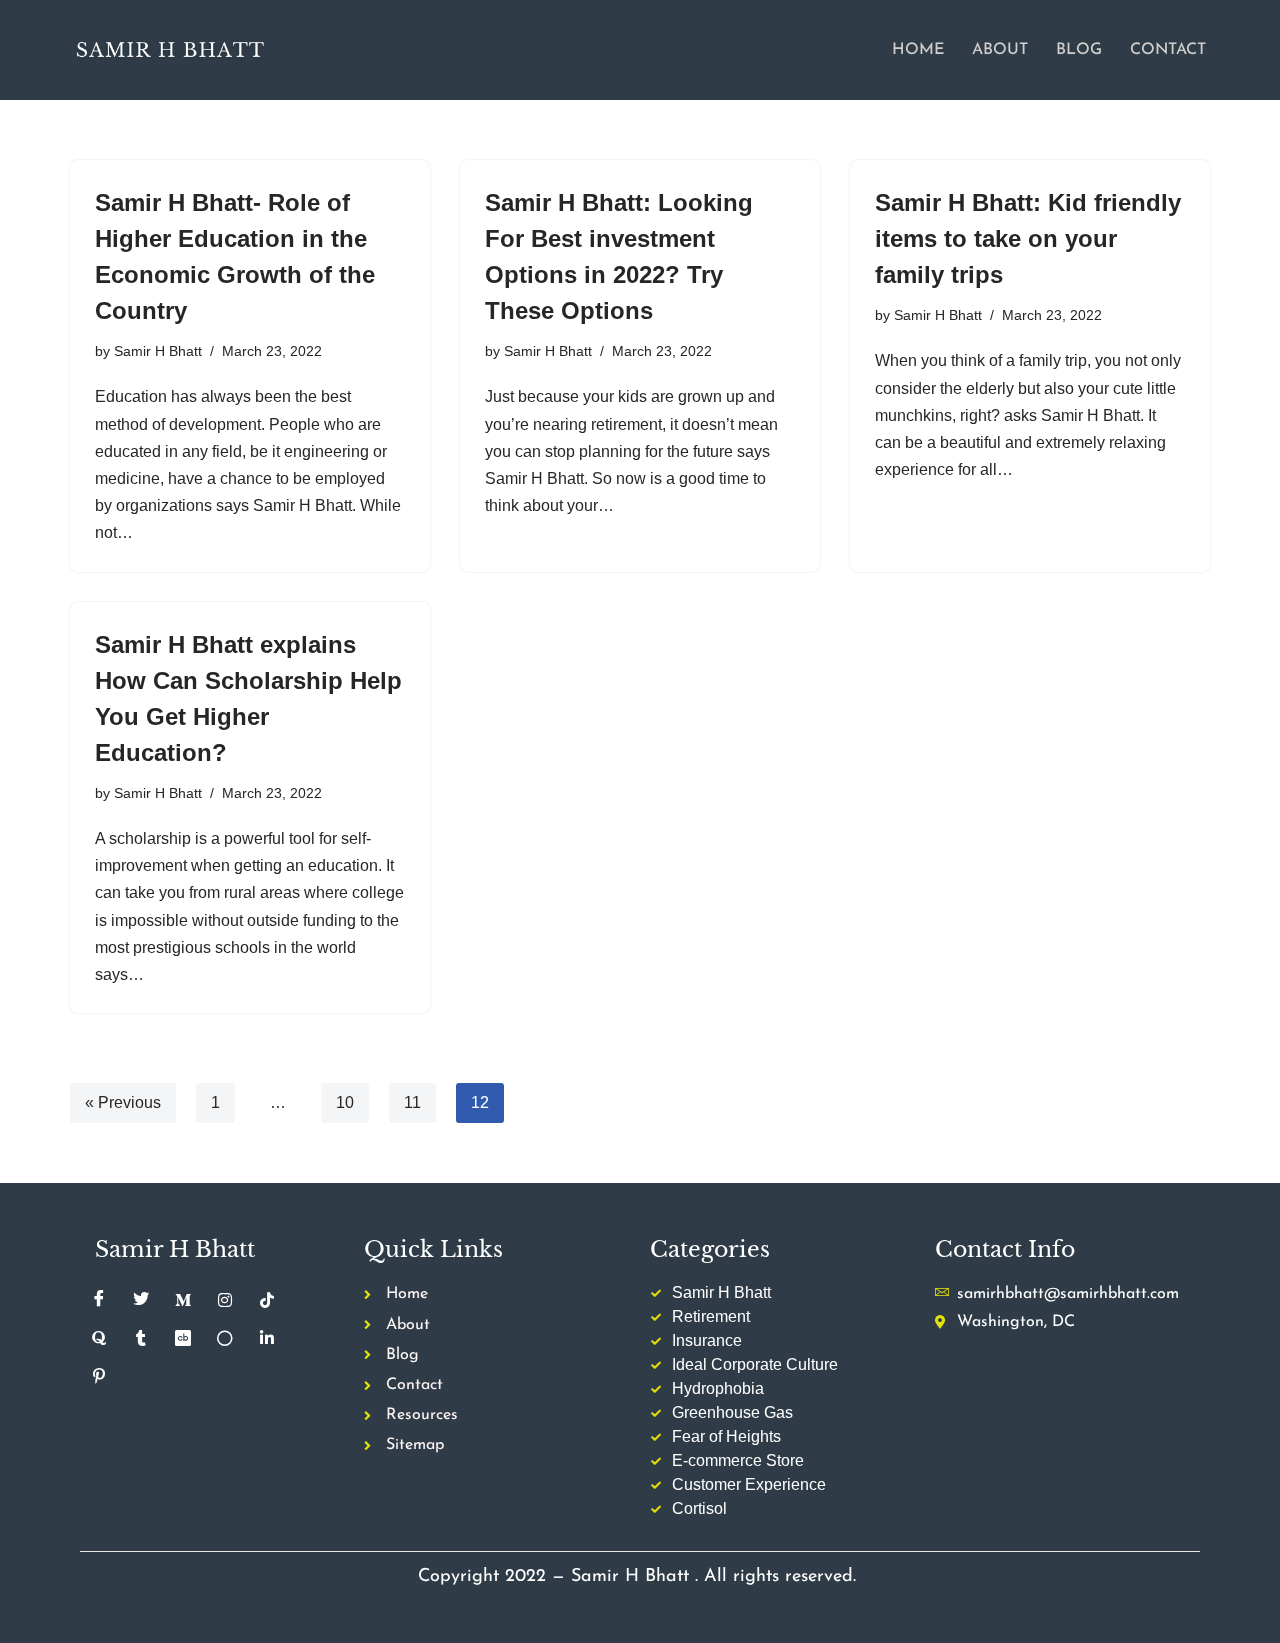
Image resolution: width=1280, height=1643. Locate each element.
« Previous (123, 1102)
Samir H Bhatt (158, 351)
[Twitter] (141, 1300)
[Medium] (183, 1300)
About (1000, 50)
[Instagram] (225, 1300)
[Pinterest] (99, 1376)
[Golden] (225, 1338)
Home (918, 50)
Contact (1168, 50)
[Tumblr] (141, 1338)
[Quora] (99, 1338)
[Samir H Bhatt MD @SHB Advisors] (170, 49)
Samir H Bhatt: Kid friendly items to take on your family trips (1028, 238)
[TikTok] (267, 1300)
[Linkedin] (267, 1338)
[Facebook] (99, 1300)
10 (345, 1102)
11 (412, 1102)
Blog (1079, 50)
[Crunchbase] (183, 1338)
